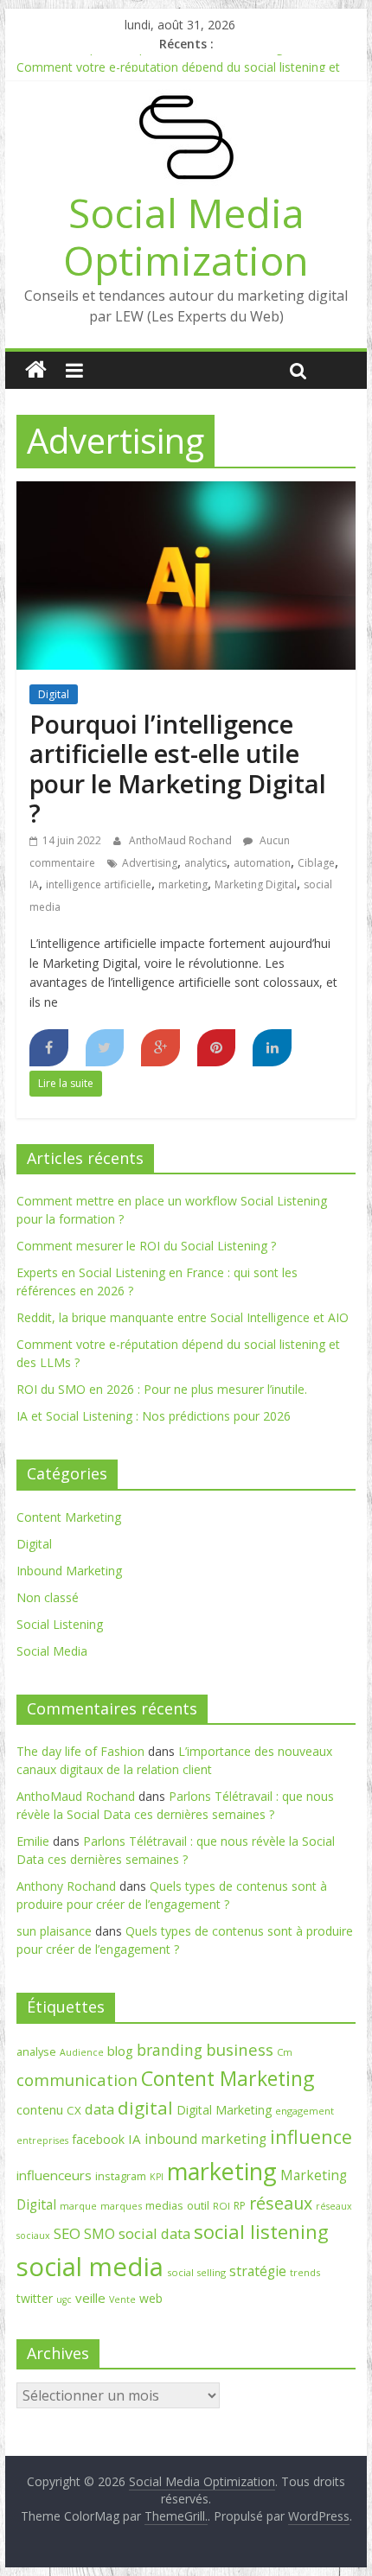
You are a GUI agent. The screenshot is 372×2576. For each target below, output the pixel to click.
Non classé (48, 1597)
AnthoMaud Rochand (182, 840)
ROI (221, 2206)
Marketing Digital (256, 884)
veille (90, 2298)
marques (121, 2206)
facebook (98, 2139)
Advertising (150, 863)
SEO (67, 2233)
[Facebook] (49, 1048)
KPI (157, 2177)
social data (154, 2233)
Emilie (33, 1841)
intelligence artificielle (99, 884)
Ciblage (316, 863)
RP (240, 2206)
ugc (64, 2299)
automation (262, 863)
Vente (122, 2299)
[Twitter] (105, 1048)
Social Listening (60, 1624)
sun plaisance (54, 1931)
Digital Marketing (224, 2110)
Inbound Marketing (69, 1571)
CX (74, 2110)
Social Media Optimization (186, 236)
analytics (205, 863)
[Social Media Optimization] (36, 370)
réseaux (281, 2203)
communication (77, 2080)
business (240, 2049)
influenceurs (54, 2175)
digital (145, 2108)
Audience (82, 2052)
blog (120, 2051)
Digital (54, 694)
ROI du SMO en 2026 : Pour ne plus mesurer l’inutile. (162, 1389)
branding (170, 2050)
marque (78, 2206)
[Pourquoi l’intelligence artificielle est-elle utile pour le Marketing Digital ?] (186, 492)
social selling (196, 2272)
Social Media (52, 1651)
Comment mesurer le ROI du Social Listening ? (146, 1246)
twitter (35, 2298)
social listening (261, 2231)
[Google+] (160, 1048)
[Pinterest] (217, 1048)
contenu (40, 2110)
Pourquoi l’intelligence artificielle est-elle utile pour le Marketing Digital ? (178, 769)
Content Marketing (69, 1517)
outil (198, 2205)
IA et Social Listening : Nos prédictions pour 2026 (154, 1416)
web (151, 2298)
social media (90, 2267)
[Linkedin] (272, 1048)
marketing (183, 884)
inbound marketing (205, 2139)
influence (311, 2137)
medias (164, 2205)
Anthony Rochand (66, 1886)
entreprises (42, 2140)
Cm (285, 2052)
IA (34, 884)
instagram (121, 2176)
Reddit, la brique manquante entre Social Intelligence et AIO (183, 59)
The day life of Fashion (80, 1751)
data (99, 2109)
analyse (36, 2051)
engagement (305, 2111)
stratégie (258, 2271)
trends (305, 2272)
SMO (99, 2234)
